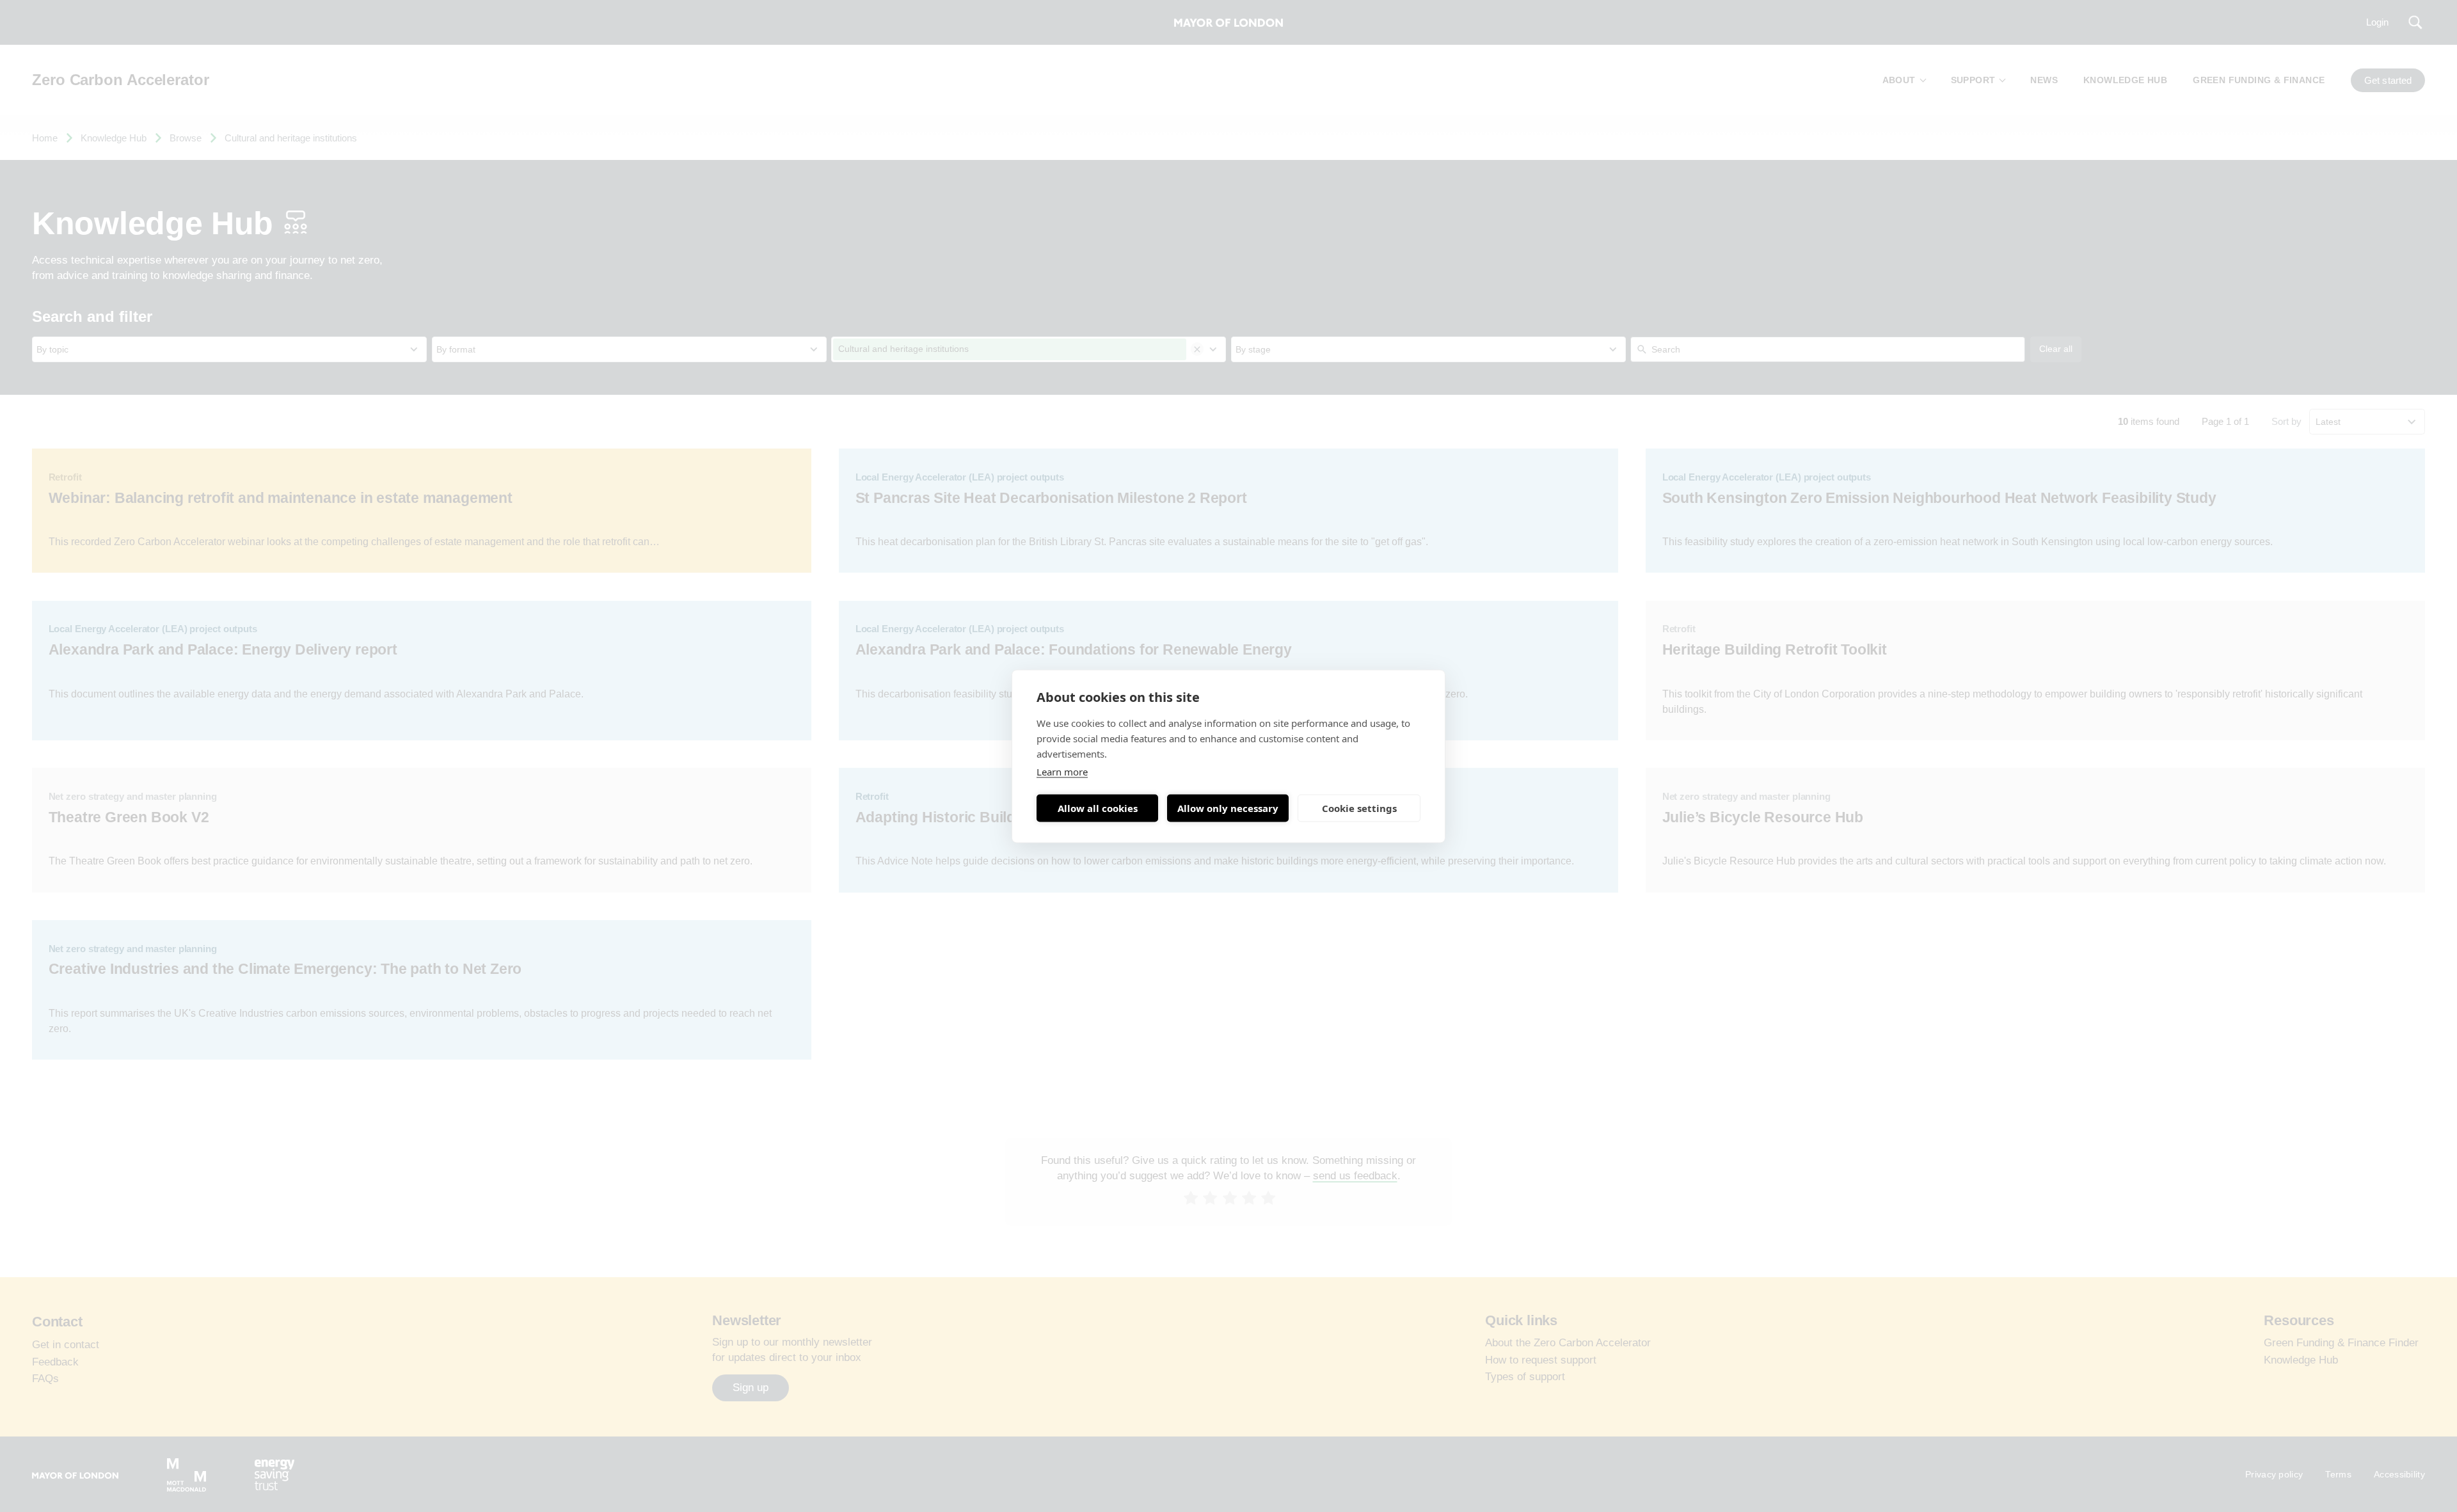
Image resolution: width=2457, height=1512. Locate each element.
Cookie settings (1359, 808)
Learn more (1062, 771)
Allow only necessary (1228, 808)
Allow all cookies (1098, 808)
